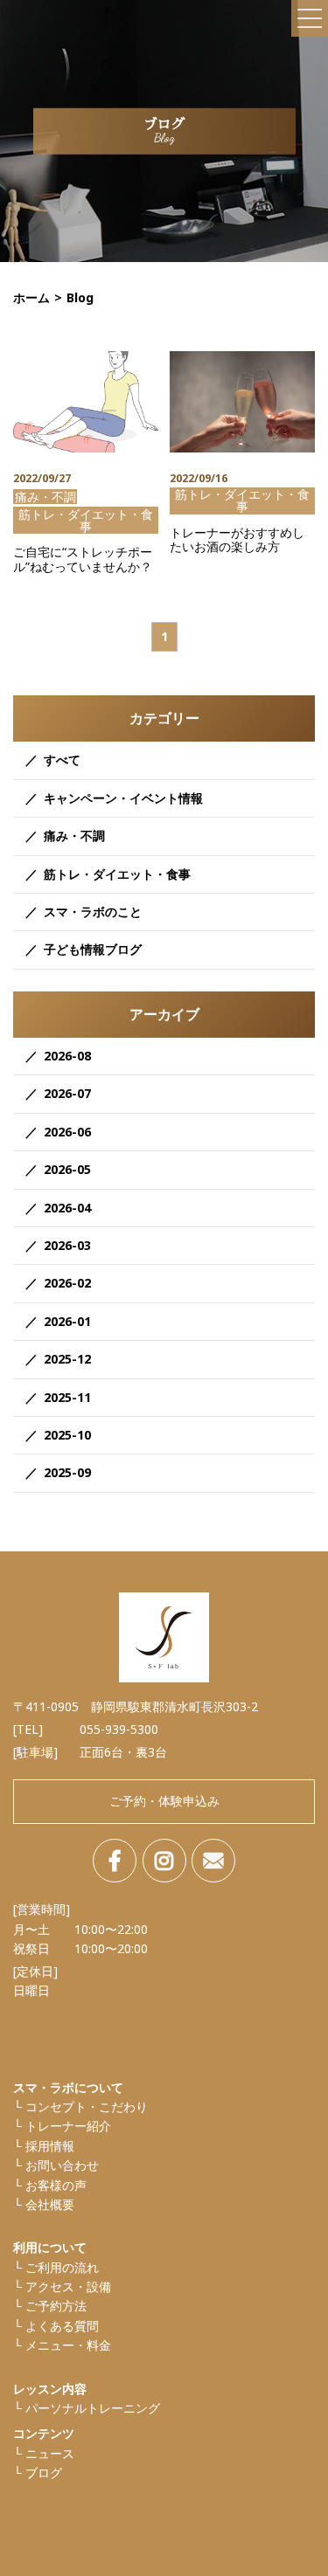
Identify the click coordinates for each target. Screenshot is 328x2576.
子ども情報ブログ (93, 949)
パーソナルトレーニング (93, 2408)
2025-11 (67, 1397)
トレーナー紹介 (68, 2126)
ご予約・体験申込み (164, 1801)
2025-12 (67, 1359)
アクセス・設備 (68, 2286)
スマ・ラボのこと (93, 912)
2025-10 (67, 1435)
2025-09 (67, 1472)
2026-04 (67, 1208)
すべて (62, 760)
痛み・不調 (74, 836)
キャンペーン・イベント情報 (123, 798)
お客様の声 (56, 2185)
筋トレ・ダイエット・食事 (117, 874)
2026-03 (67, 1245)
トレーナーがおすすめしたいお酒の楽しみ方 (237, 541)
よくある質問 (62, 2326)
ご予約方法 (56, 2306)
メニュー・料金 (68, 2345)
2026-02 (67, 1283)
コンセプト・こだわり (87, 2106)
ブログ (44, 2472)
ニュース (50, 2453)
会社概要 (50, 2204)
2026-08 (67, 1056)
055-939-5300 (119, 1729)
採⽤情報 (50, 2146)
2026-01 (67, 1321)
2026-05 (67, 1169)
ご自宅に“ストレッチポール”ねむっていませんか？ (83, 560)
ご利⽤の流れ (62, 2267)
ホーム (31, 297)
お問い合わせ (62, 2165)
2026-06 (67, 1132)
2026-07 (67, 1093)
